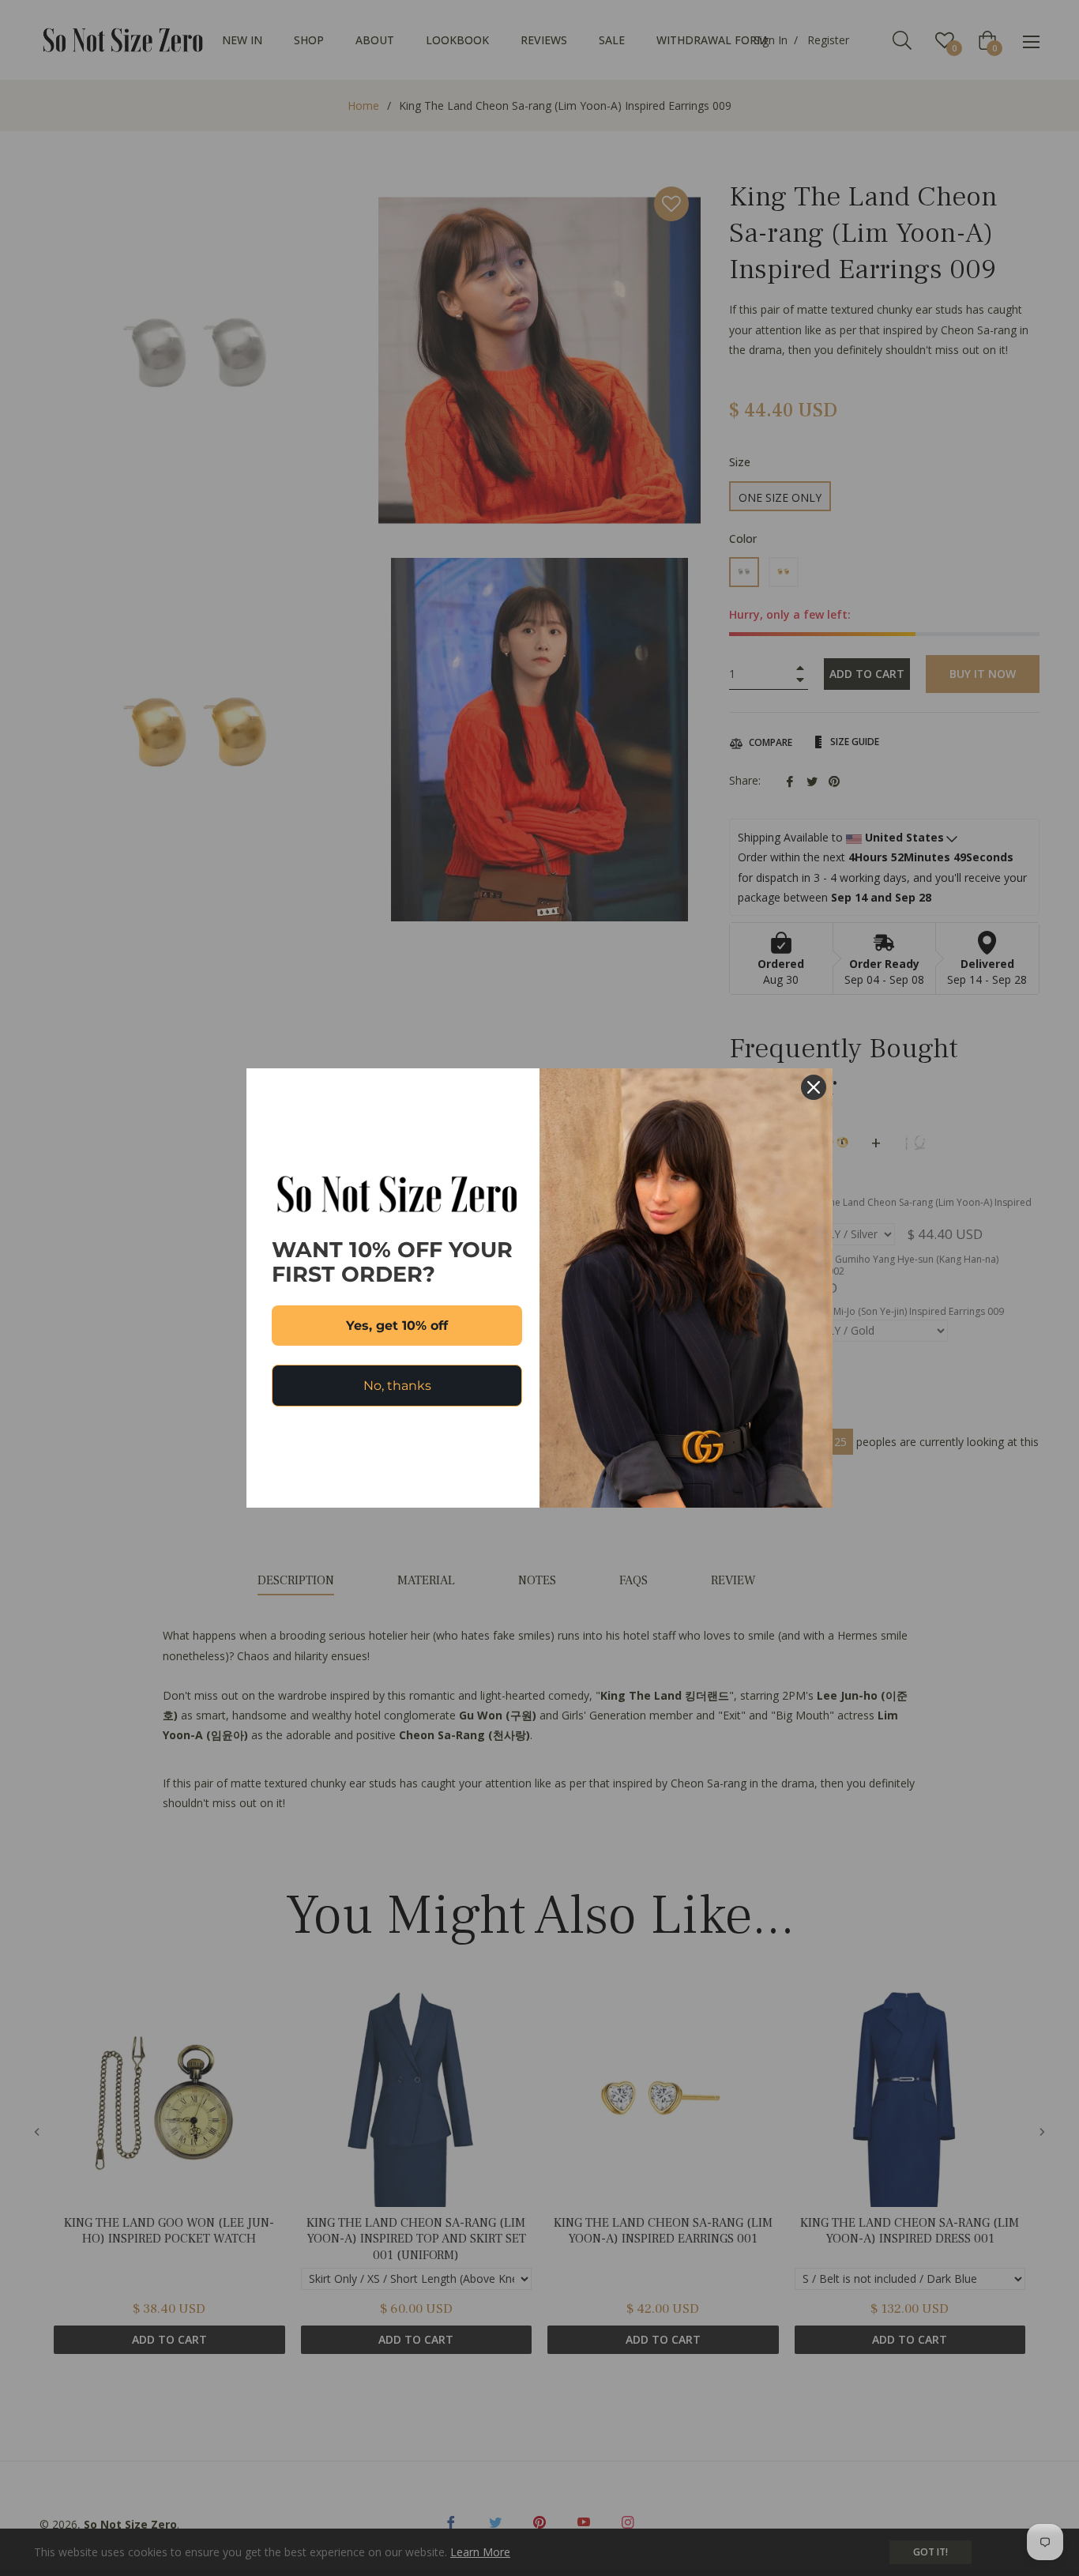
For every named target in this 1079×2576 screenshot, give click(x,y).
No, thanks (397, 1386)
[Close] (814, 1087)
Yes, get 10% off (397, 1326)
